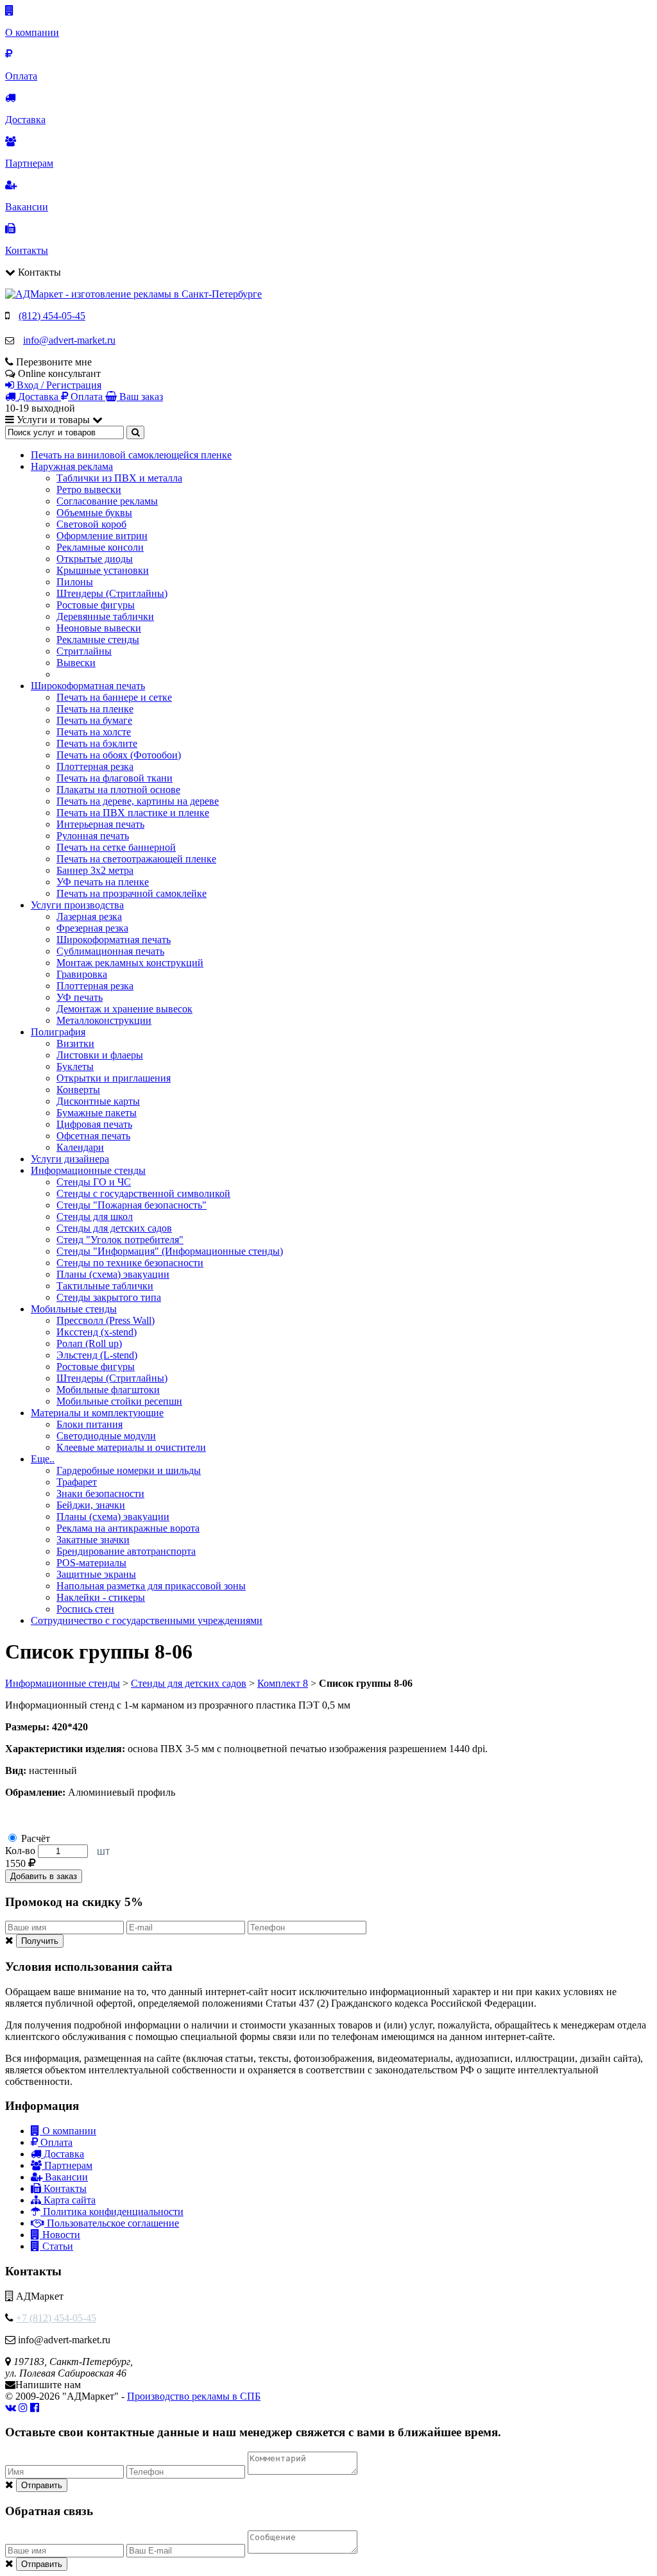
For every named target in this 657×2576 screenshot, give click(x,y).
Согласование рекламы (107, 501)
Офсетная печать (93, 1136)
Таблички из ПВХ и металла (119, 478)
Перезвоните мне (54, 362)
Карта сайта (68, 2200)
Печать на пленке (95, 709)
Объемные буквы (94, 513)
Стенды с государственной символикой (143, 1193)
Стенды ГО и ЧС (94, 1182)
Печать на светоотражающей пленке (136, 859)
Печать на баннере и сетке (114, 697)
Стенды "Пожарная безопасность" (132, 1205)
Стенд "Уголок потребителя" (120, 1240)
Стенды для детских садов (114, 1228)
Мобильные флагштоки (108, 1390)
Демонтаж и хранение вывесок (124, 1009)
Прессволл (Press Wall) (106, 1320)
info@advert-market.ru (69, 340)
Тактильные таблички (105, 1286)
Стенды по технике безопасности (130, 1263)
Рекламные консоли (100, 547)
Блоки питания (90, 1424)
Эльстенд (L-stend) (97, 1355)
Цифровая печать (94, 1124)
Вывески (76, 663)
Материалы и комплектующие (97, 1413)
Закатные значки (93, 1540)
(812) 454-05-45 (52, 316)
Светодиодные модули (106, 1436)
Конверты (78, 1090)
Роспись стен (85, 1609)
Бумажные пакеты (97, 1113)
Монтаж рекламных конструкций (130, 963)
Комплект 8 (283, 1683)
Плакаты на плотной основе (118, 790)
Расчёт (36, 1838)
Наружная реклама (72, 466)
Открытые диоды (95, 559)
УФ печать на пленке (103, 882)
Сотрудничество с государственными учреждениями (147, 1620)
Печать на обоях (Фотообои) (119, 755)
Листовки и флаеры (100, 1055)
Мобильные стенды (74, 1309)
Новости (60, 2235)
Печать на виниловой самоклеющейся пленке (131, 455)
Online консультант (59, 373)
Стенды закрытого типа (109, 1297)
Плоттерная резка (95, 766)
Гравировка (82, 974)
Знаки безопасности (100, 1493)
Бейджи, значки (91, 1505)
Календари (80, 1147)
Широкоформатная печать (88, 686)
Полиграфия (58, 1032)
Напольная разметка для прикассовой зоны (151, 1586)
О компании (68, 2131)
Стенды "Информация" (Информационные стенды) (170, 1251)
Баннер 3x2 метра (95, 870)
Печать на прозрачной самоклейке (132, 893)
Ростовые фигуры (96, 605)
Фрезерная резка (92, 928)
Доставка (63, 2154)
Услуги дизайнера (70, 1159)
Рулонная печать (93, 836)
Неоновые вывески (99, 628)
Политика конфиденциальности (112, 2212)
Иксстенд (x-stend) (97, 1332)
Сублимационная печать (110, 951)
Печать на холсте (94, 732)
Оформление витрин (102, 536)
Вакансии (65, 2177)
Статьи (56, 2246)
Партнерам (67, 2165)
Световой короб (91, 524)
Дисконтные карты (98, 1101)
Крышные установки (103, 570)
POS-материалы (91, 1563)
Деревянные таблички (105, 616)
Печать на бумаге (94, 720)
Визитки (75, 1043)
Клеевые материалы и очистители (131, 1447)
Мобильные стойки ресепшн (119, 1401)
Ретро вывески (89, 489)
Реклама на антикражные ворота (128, 1528)
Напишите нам (48, 2385)
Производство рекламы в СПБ (194, 2396)
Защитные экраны (96, 1574)
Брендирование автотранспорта (126, 1551)
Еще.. (43, 1459)
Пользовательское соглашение (112, 2223)
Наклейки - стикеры (101, 1597)
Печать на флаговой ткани (115, 778)
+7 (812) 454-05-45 (56, 2318)
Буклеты (75, 1066)
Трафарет (77, 1482)
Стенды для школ (95, 1217)
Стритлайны (84, 651)
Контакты (64, 2188)
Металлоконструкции (104, 1020)
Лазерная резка (89, 916)
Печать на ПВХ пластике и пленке (133, 813)
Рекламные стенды (98, 640)
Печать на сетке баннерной (116, 847)
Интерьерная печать (100, 824)
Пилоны (75, 582)
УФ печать (80, 997)
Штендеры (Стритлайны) (112, 593)
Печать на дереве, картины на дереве (138, 801)
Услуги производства (77, 905)
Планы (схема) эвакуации (113, 1274)
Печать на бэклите (97, 743)
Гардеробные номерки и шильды (129, 1470)
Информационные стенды (88, 1170)
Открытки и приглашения (114, 1078)
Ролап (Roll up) (89, 1343)
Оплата (55, 2142)
